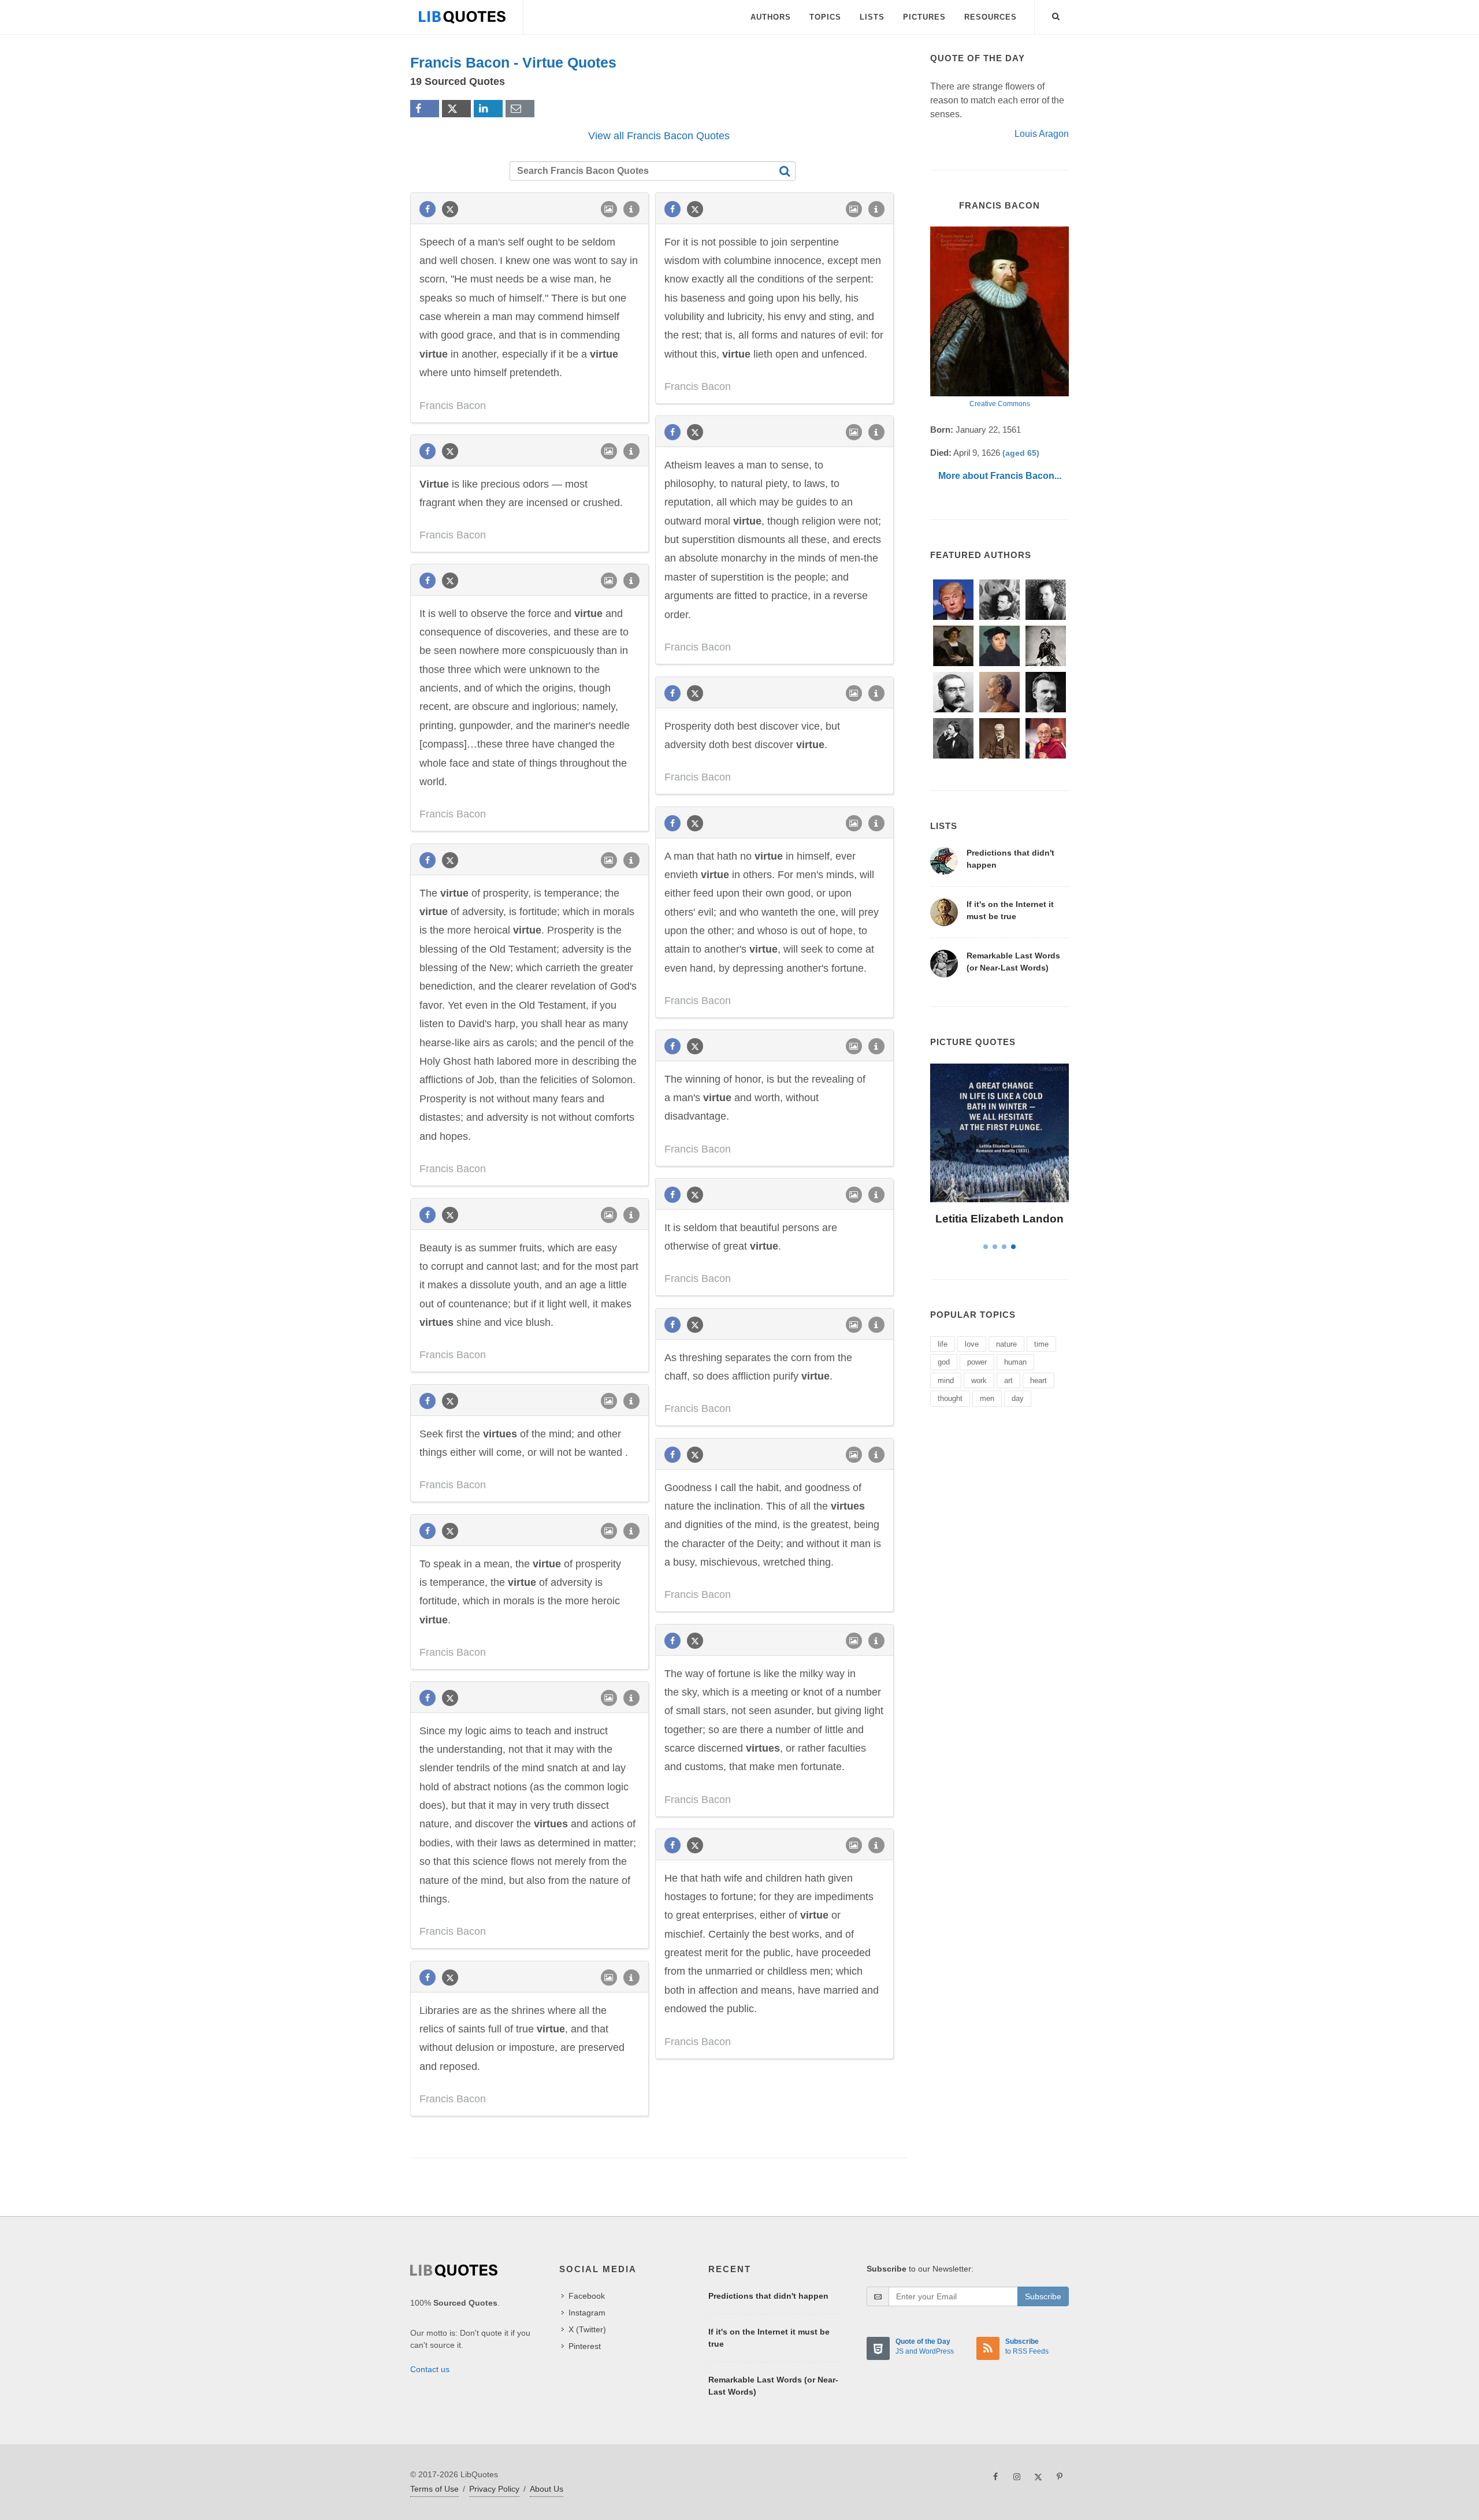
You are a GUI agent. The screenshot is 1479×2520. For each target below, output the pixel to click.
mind (946, 1380)
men (987, 1398)
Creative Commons (1000, 404)
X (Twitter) (587, 2329)
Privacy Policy (494, 2489)
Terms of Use (434, 2489)
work (979, 1380)
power (977, 1362)
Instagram (587, 2313)
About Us (547, 2489)
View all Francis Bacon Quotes (659, 136)
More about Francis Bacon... (1000, 476)
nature (1006, 1344)
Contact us (430, 2369)
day (1018, 1398)
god (944, 1362)
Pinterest (585, 2346)
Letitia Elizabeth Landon (999, 1219)
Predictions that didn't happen (768, 2296)
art (1008, 1380)
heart (1038, 1380)
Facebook (587, 2296)
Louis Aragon (1042, 134)
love (972, 1344)
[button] (1056, 14)
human (1015, 1362)
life (943, 1344)
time (1041, 1344)
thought (950, 1398)
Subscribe (1043, 2296)
